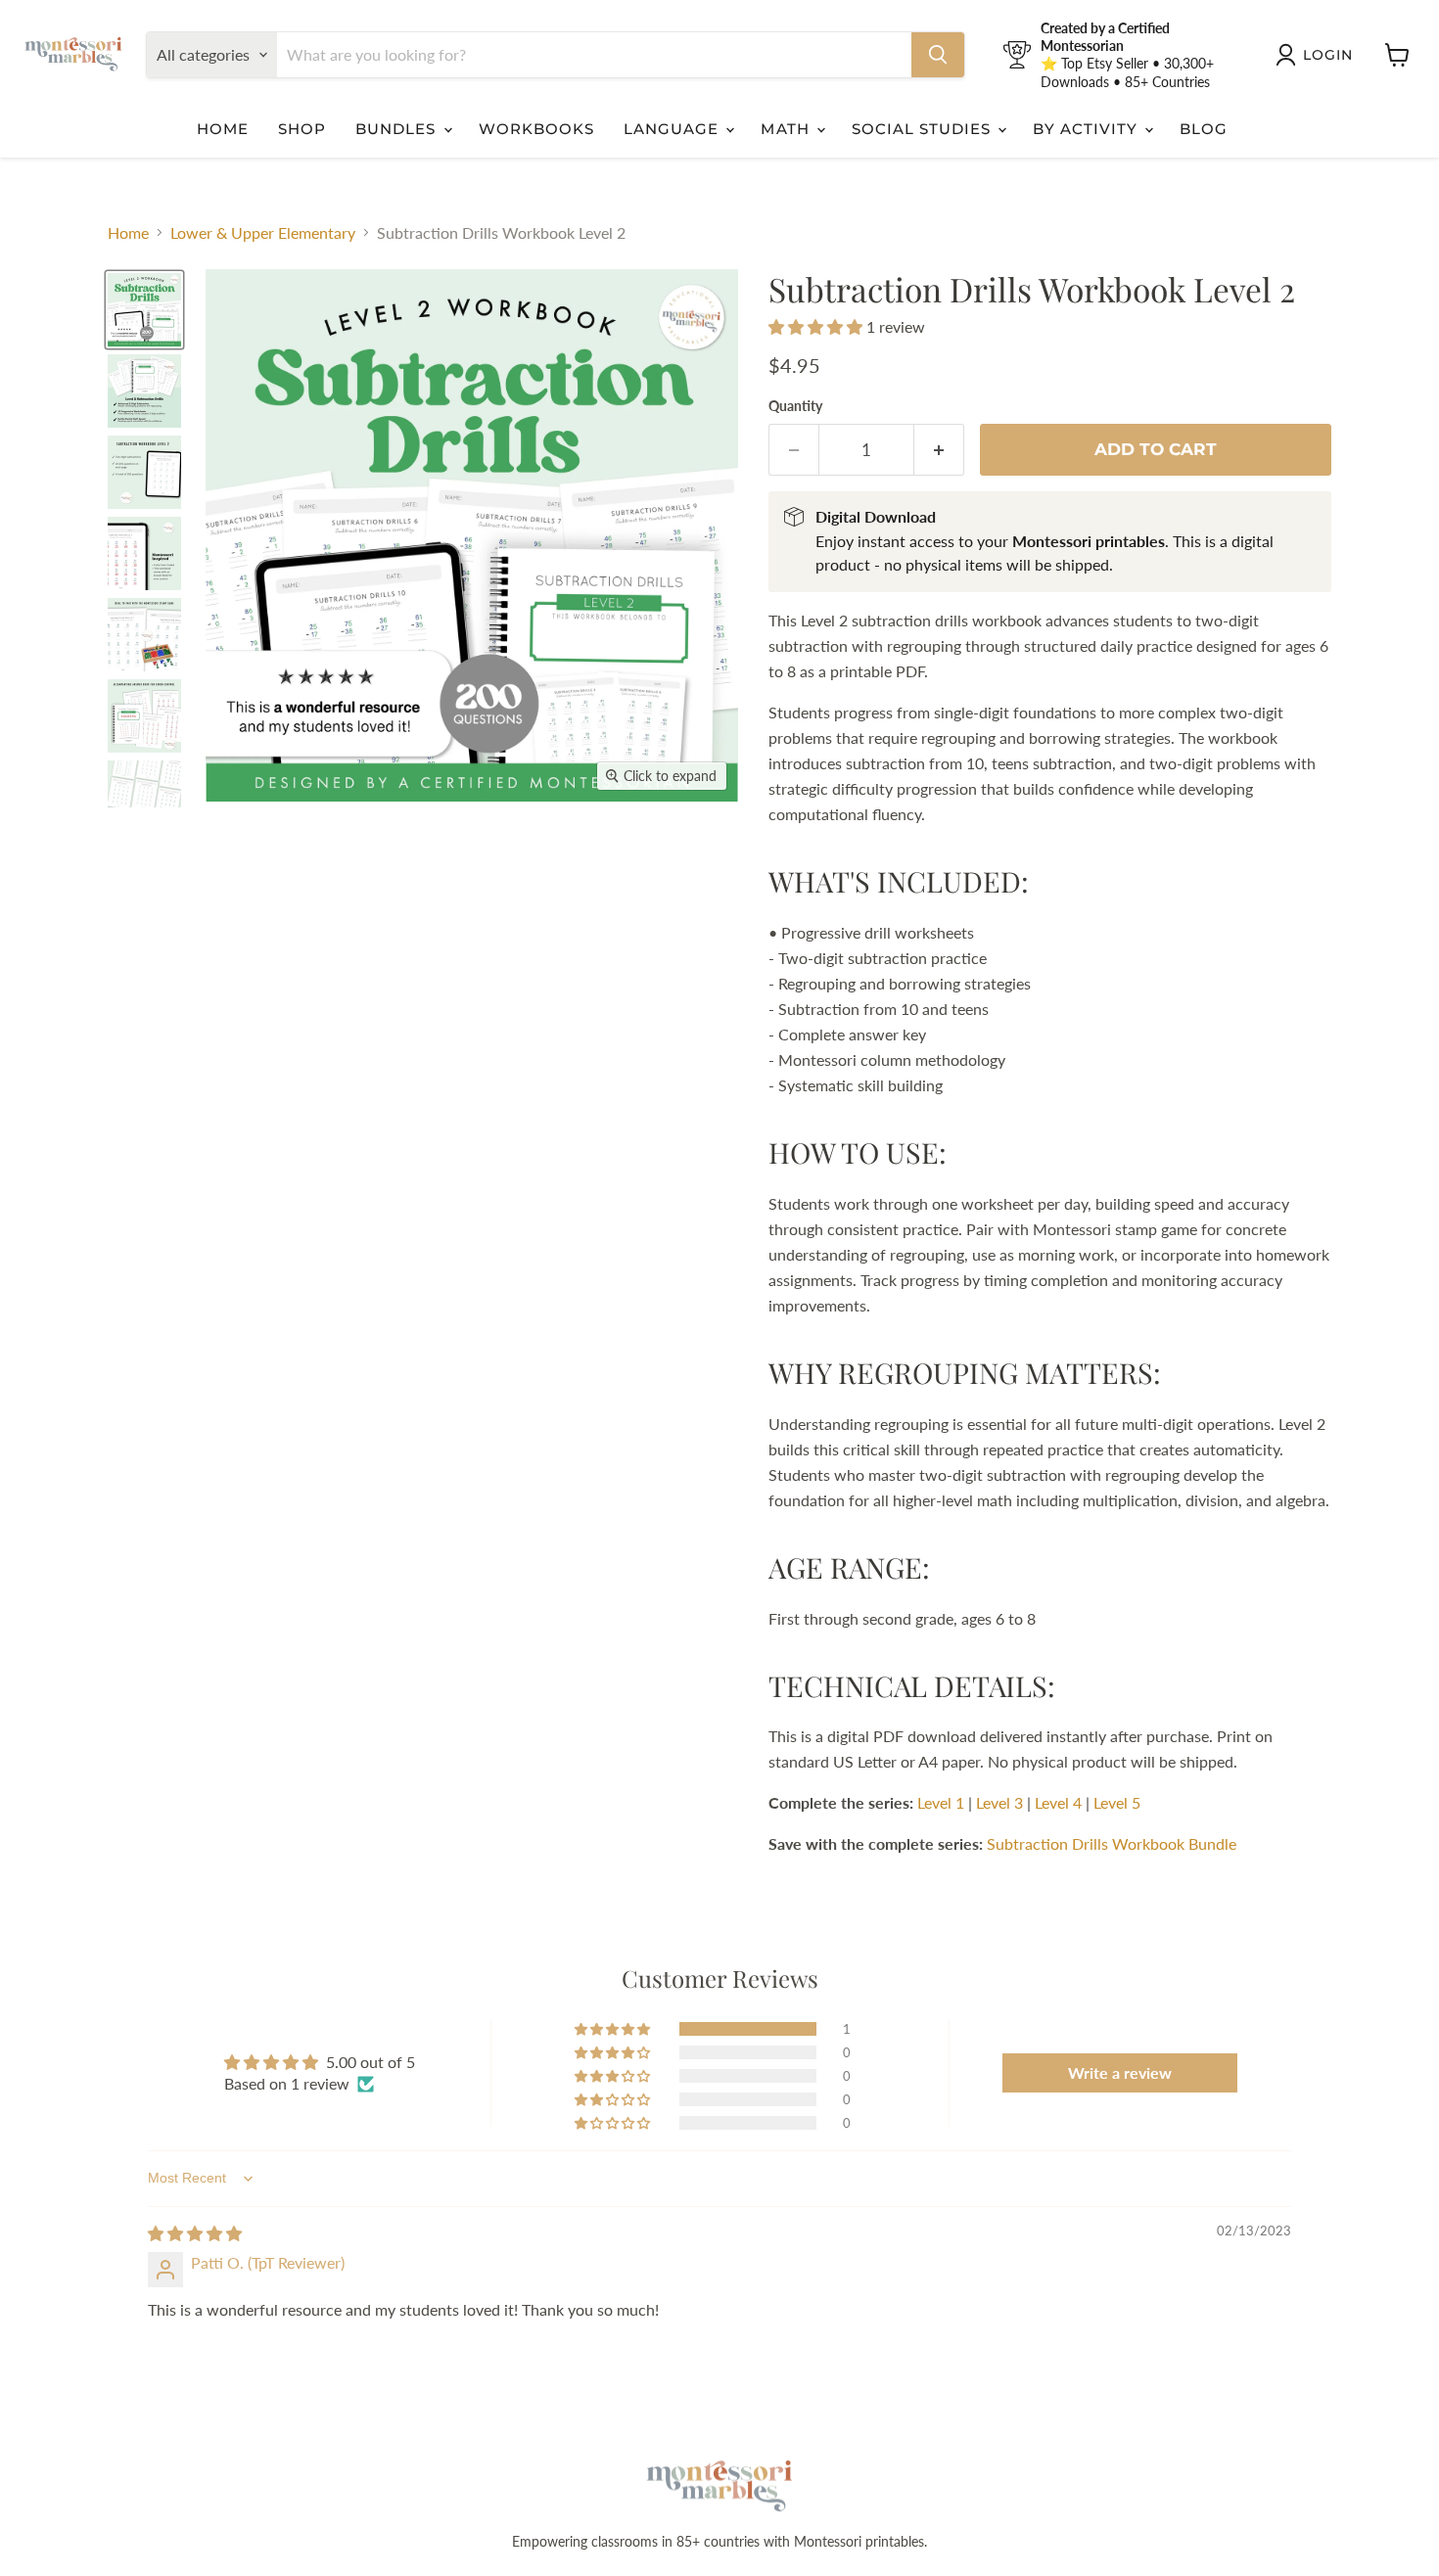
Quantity (795, 406)
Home (128, 233)
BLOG (1204, 129)
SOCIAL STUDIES (924, 129)
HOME (223, 129)
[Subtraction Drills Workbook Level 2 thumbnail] (144, 391)
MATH (787, 129)
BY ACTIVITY (1088, 129)
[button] (817, 326)
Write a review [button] (1120, 2072)
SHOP (302, 129)
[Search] (938, 55)
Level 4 (1058, 1802)
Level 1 (941, 1802)
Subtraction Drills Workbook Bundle (1112, 1843)
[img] (195, 2233)
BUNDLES (398, 129)
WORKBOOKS (536, 129)
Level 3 (999, 1802)
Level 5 (1117, 1802)
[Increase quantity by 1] (939, 450)
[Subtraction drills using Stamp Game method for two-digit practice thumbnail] (144, 310)
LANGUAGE (673, 129)
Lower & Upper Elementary (263, 233)
